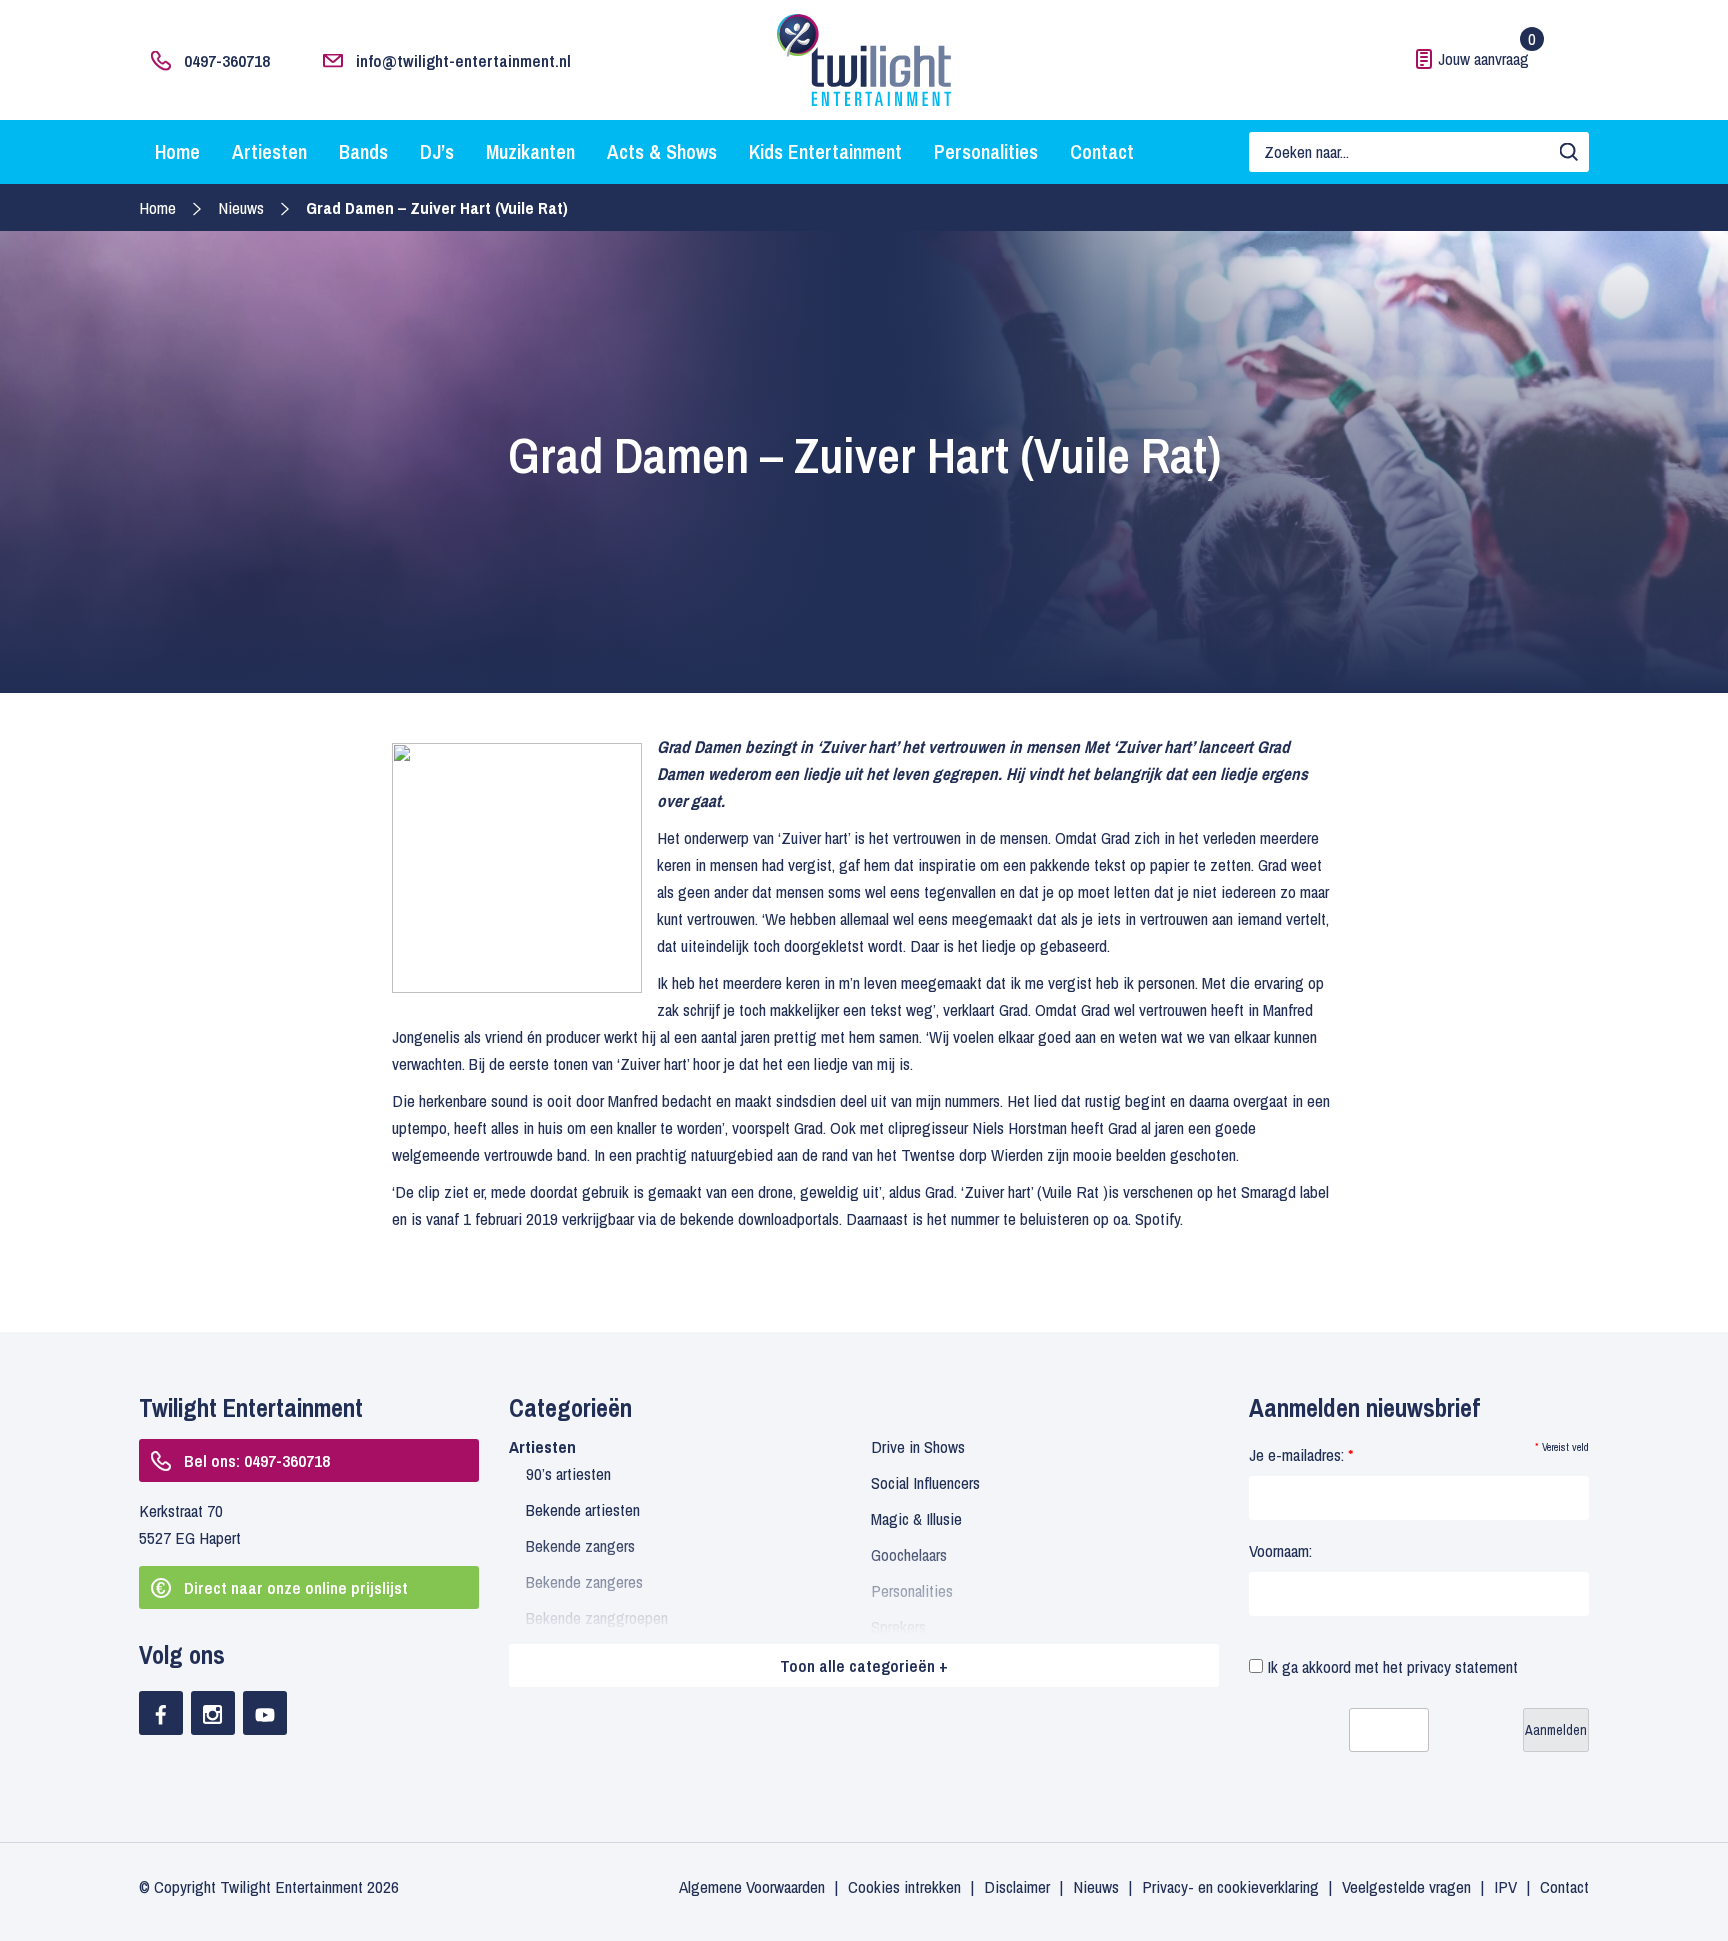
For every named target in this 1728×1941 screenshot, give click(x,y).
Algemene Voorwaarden (752, 1886)
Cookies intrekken (904, 1886)
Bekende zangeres (584, 1581)
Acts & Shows (662, 151)
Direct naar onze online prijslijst (296, 1587)
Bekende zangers (580, 1545)
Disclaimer (1017, 1886)
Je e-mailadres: (1301, 1454)
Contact (1102, 151)
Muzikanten (530, 151)
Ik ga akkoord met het (1390, 1666)
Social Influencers (925, 1482)
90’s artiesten (568, 1473)
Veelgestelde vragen (1406, 1886)
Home (177, 151)
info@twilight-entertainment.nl (463, 60)
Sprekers (898, 1626)
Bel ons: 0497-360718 (257, 1460)
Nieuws (241, 207)
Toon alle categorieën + (864, 1665)
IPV (1505, 1886)
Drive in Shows (918, 1446)
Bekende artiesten (583, 1509)
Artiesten (269, 151)
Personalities (986, 151)
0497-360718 (227, 60)
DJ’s (437, 151)
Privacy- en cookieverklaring (1230, 1886)
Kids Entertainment (825, 151)
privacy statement (1462, 1666)
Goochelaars (909, 1554)
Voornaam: (1280, 1550)
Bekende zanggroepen (597, 1617)
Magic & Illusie (916, 1518)
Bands (363, 151)
